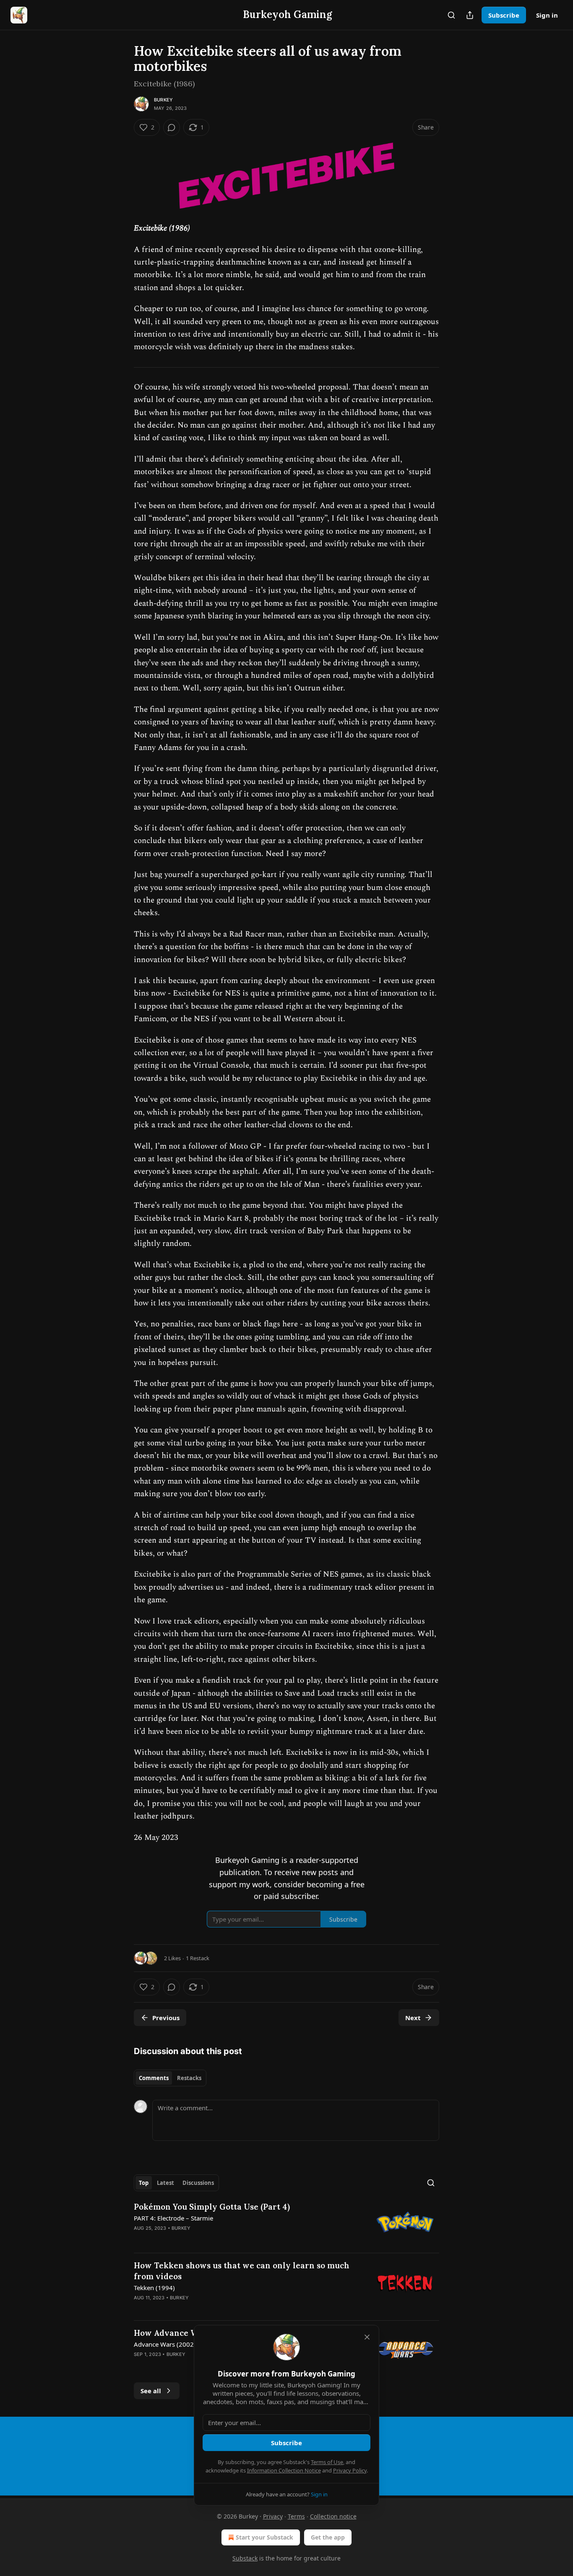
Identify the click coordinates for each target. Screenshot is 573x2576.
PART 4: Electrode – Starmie (173, 2218)
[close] (367, 2337)
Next (413, 2018)
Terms (296, 2516)
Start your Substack (264, 2537)
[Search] (451, 15)
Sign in (547, 15)
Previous (166, 2018)
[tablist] (170, 2078)
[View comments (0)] (172, 127)
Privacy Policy (350, 2470)
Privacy (273, 2516)
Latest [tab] (165, 2183)
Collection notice (333, 2516)
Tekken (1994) (154, 2288)
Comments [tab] (154, 2078)
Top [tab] (144, 2183)
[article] (286, 2224)
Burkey (163, 100)
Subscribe (504, 15)
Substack (245, 2558)
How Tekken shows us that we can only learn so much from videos (242, 2271)
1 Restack (198, 1958)
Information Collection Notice (284, 2470)
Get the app (328, 2537)
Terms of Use (327, 2462)
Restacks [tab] (189, 2078)
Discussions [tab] (198, 2183)
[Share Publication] (470, 15)
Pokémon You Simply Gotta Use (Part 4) (212, 2207)
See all (151, 2391)
